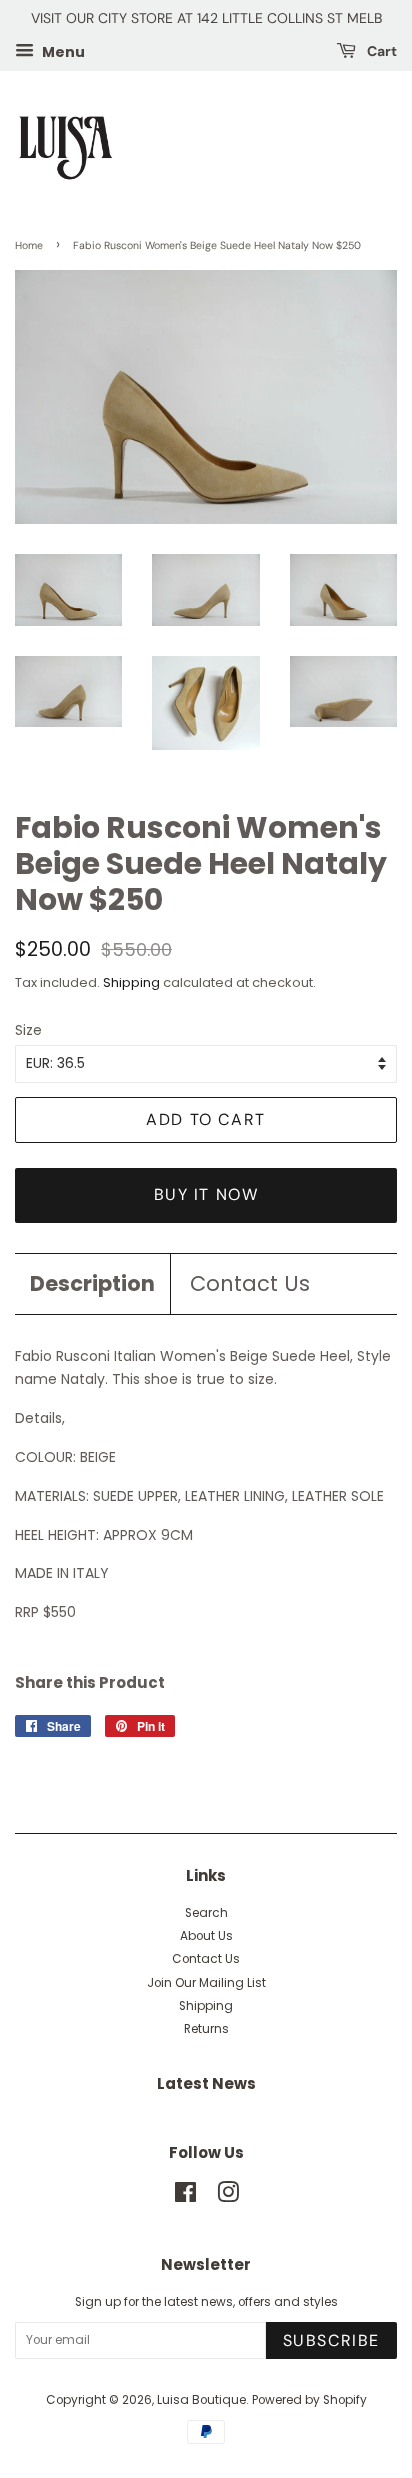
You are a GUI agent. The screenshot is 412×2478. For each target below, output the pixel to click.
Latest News (206, 2083)
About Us (206, 1936)
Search (206, 1913)
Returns (206, 2029)
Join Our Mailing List (206, 1983)
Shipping (131, 982)
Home (29, 245)
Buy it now (206, 1194)
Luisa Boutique (201, 2400)
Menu (62, 51)
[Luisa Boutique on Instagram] (228, 2197)
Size (28, 1030)
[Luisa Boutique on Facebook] (185, 2197)
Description (92, 1283)
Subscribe (331, 2340)
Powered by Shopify (309, 2400)
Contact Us (250, 1283)
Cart (380, 51)
